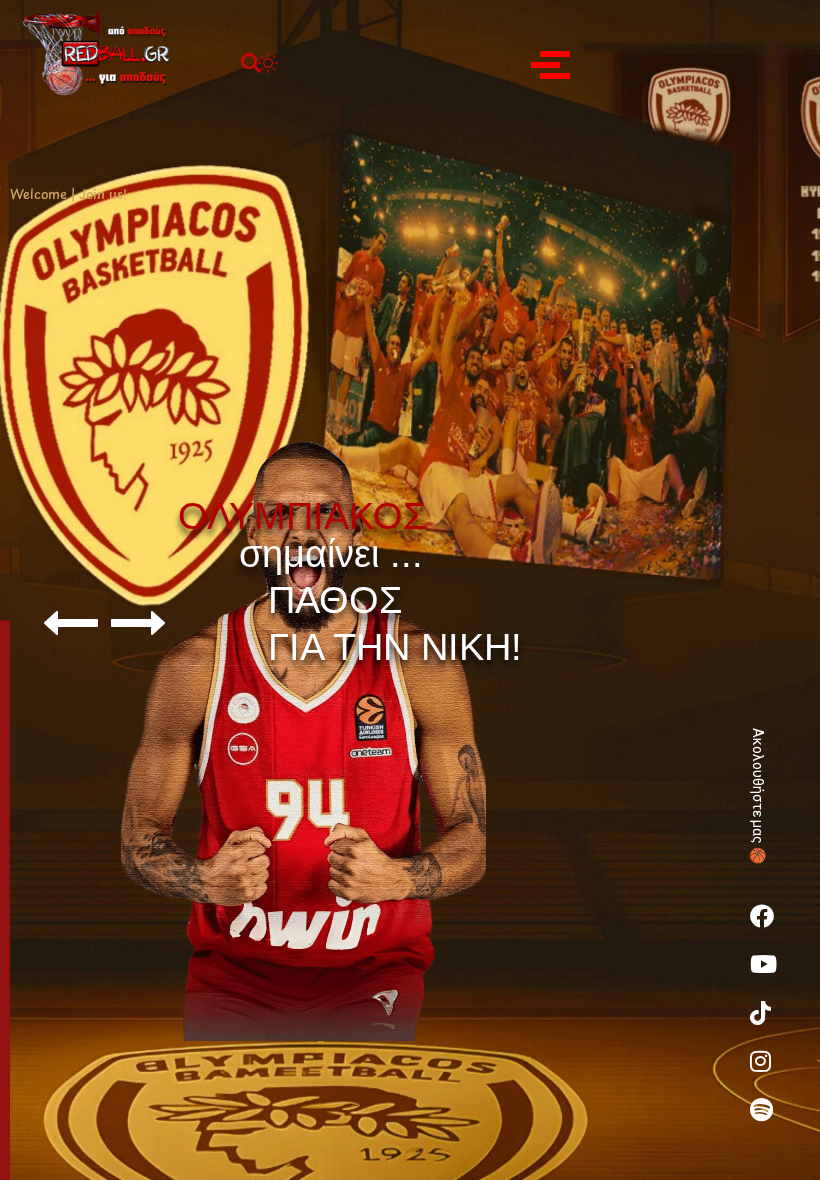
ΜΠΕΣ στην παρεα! (371, 818)
